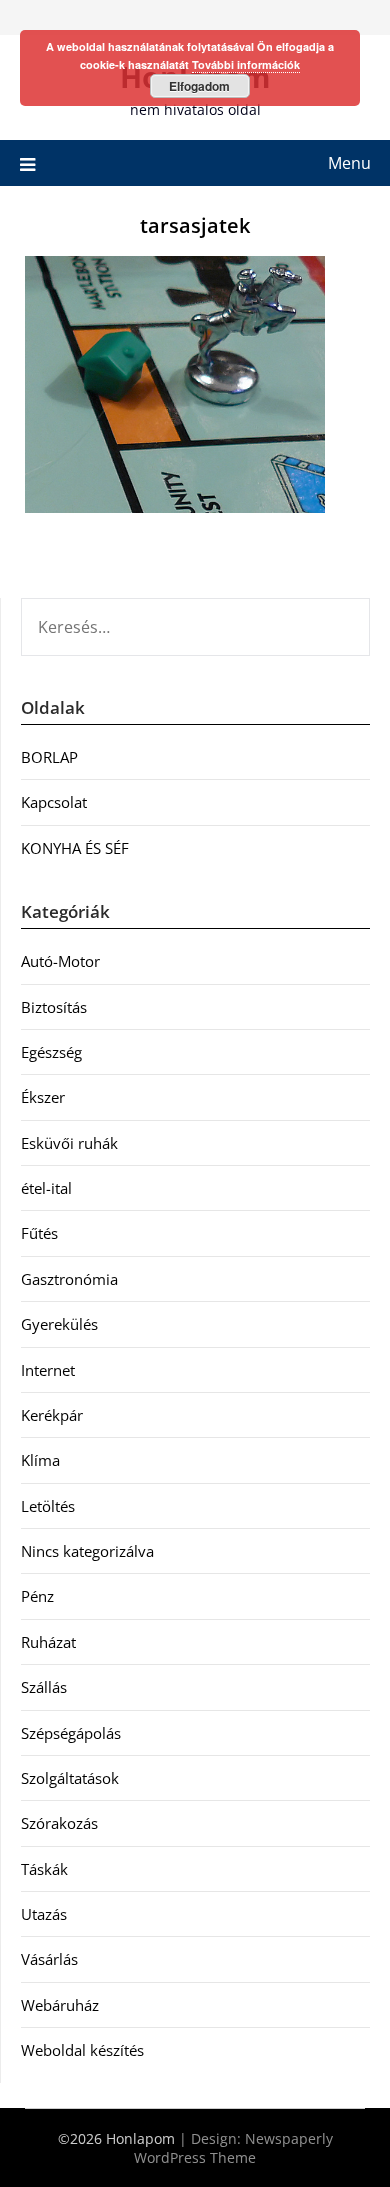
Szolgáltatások (70, 1778)
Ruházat (48, 1642)
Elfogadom (199, 86)
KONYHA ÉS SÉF (75, 848)
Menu (349, 163)
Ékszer (43, 1097)
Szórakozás (59, 1823)
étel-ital (46, 1188)
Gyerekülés (59, 1324)
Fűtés (39, 1233)
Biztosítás (54, 1007)
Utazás (44, 1914)
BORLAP (49, 757)
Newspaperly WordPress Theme (233, 2148)
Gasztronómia (69, 1279)
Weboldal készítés (82, 2050)
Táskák (44, 1869)
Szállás (44, 1687)
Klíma (40, 1460)
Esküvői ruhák (69, 1143)
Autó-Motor (60, 961)
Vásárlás (49, 1959)
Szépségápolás (71, 1733)
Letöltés (48, 1506)
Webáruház (60, 2005)
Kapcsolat (54, 802)
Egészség (51, 1052)
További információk (246, 64)
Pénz (37, 1596)
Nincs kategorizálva (87, 1551)
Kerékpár (52, 1415)
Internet (48, 1370)
